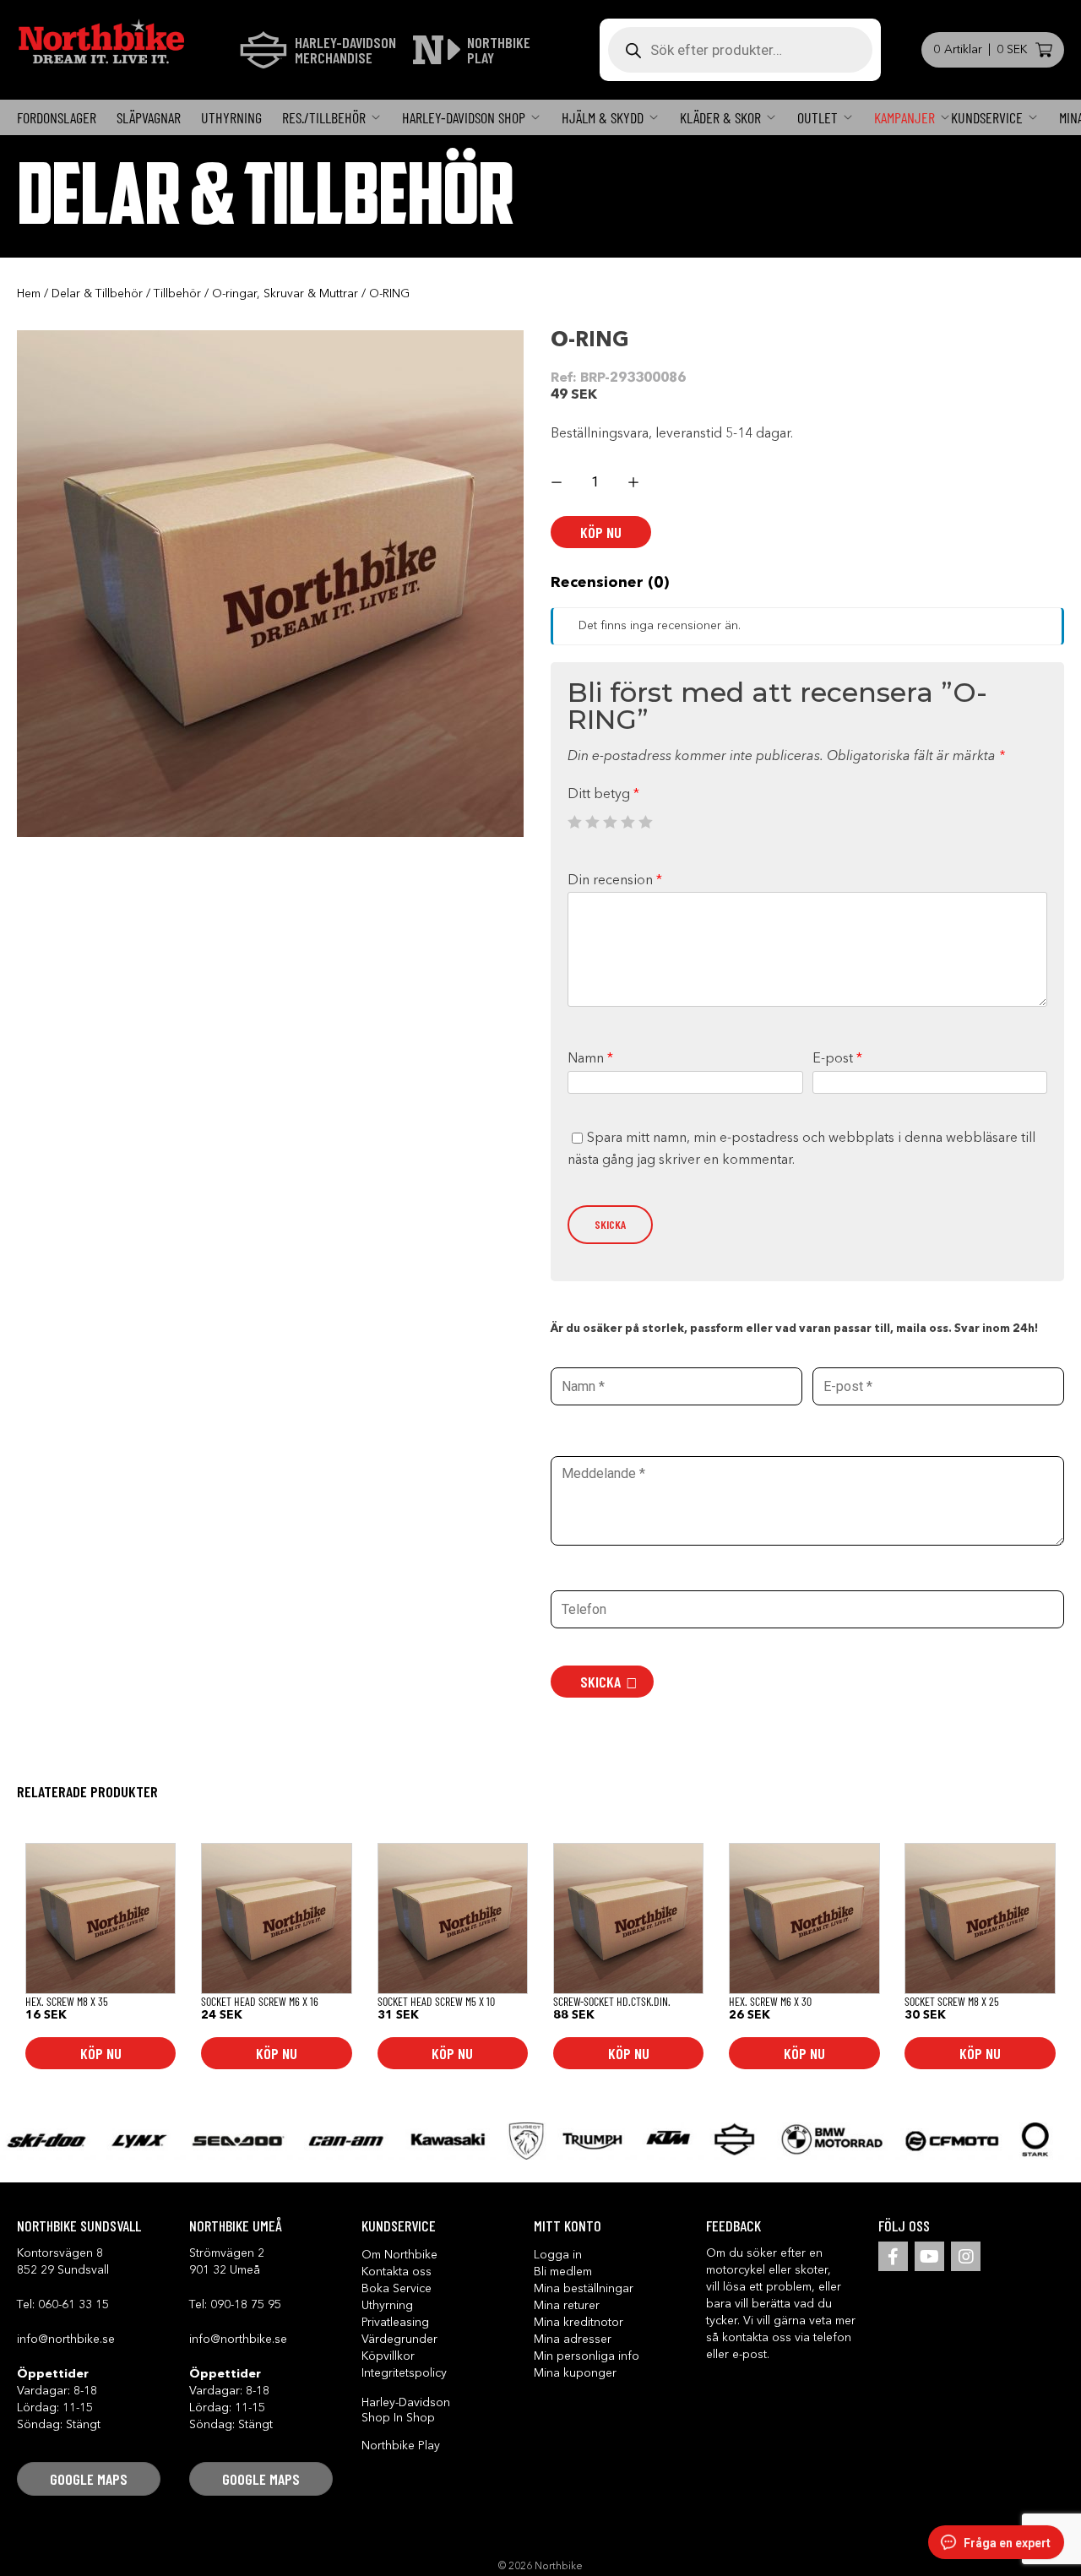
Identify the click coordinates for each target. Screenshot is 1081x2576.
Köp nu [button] (101, 2053)
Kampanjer (904, 117)
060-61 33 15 (73, 2305)
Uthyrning (231, 117)
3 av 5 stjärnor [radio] (610, 822)
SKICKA (600, 1682)
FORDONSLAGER (57, 117)
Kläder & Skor (720, 117)
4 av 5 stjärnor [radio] (627, 822)
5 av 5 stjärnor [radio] (645, 822)
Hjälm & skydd (603, 117)
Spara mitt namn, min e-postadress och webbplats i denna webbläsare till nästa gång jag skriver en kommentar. (801, 1149)
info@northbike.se (66, 2340)
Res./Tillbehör (324, 117)
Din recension (615, 881)
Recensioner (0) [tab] (610, 583)
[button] (89, 2479)
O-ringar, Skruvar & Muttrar (285, 294)
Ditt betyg (603, 795)
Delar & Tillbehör (97, 294)
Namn (590, 1059)
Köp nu (601, 532)
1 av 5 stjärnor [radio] (574, 822)
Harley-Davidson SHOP (464, 117)
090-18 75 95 (246, 2305)
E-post (837, 1059)
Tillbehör (177, 294)
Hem (29, 294)
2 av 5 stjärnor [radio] (592, 822)
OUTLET (818, 117)
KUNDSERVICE (987, 117)
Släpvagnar (149, 117)
